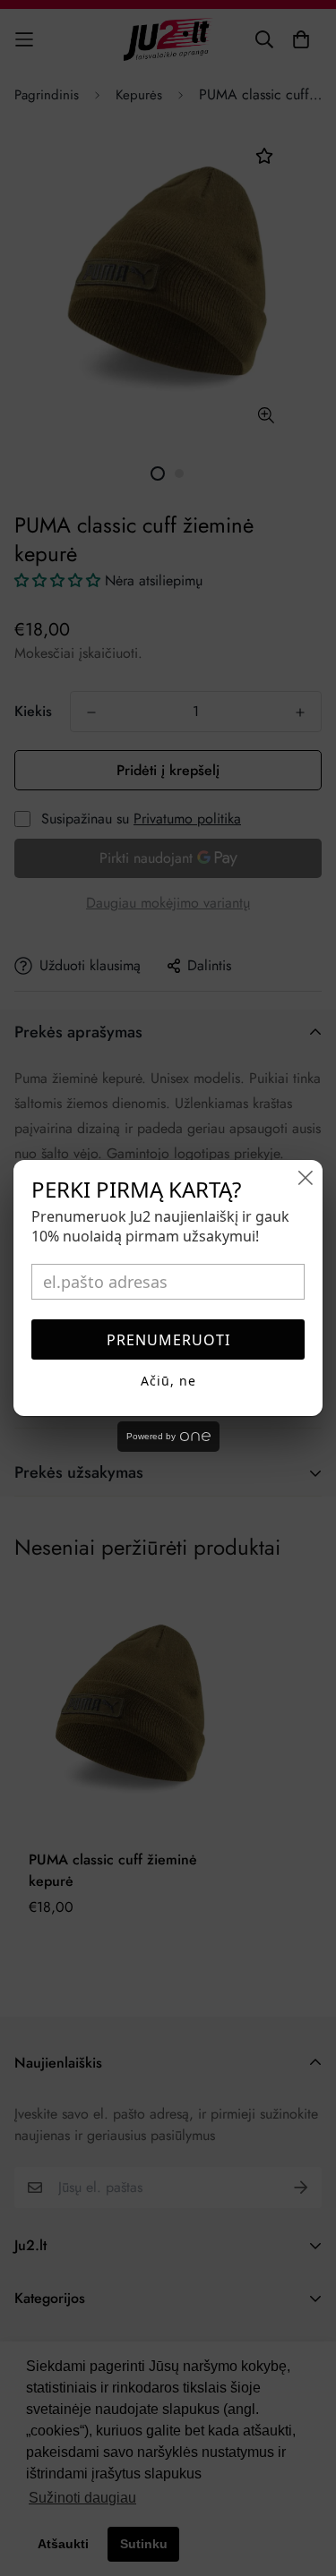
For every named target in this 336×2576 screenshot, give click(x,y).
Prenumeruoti (168, 1340)
